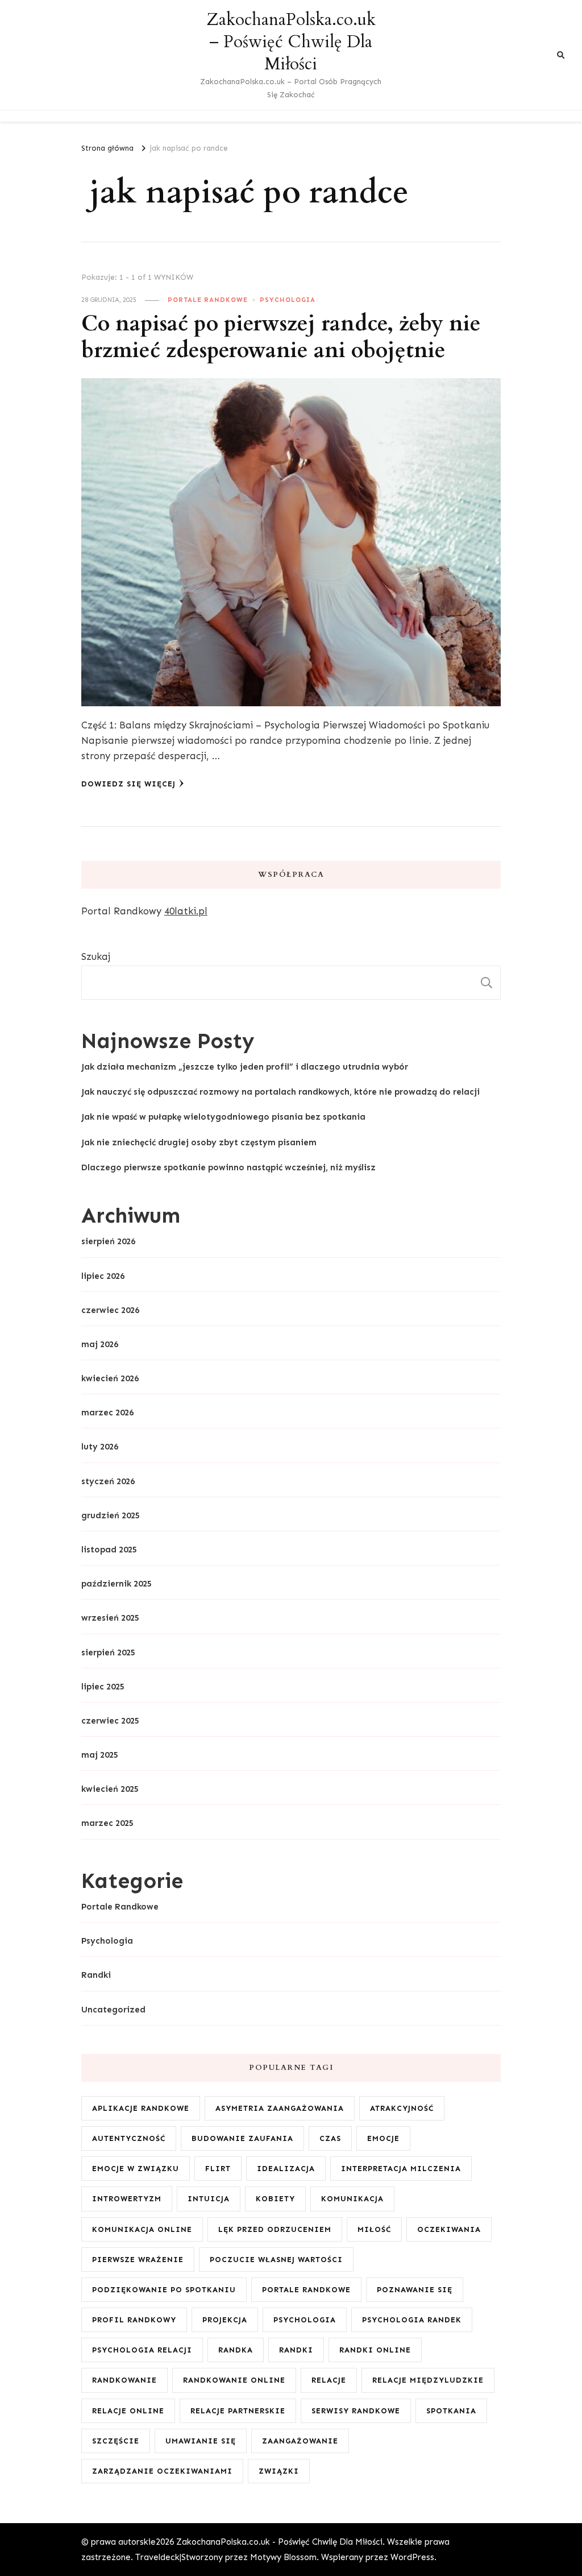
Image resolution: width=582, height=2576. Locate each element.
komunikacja (352, 2199)
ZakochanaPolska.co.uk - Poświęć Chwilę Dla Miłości (279, 2542)
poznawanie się (415, 2290)
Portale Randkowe (208, 300)
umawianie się (201, 2441)
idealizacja (286, 2169)
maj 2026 (100, 1344)
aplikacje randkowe (141, 2108)
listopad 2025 (109, 1550)
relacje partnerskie (238, 2411)
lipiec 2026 (103, 1276)
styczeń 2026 (108, 1481)
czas (330, 2138)
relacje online (128, 2411)
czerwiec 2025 (110, 1721)
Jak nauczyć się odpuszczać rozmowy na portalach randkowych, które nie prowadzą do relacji (280, 1092)
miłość (374, 2229)
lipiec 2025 (103, 1687)
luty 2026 (100, 1447)
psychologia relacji (142, 2350)
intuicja (209, 2199)
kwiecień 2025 (110, 1789)
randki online (375, 2350)
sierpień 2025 (108, 1653)
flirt (218, 2169)
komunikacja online (142, 2229)
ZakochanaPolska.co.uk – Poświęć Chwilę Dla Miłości (291, 42)
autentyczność (129, 2138)
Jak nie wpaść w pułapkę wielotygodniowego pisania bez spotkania (223, 1117)
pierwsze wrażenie (138, 2260)
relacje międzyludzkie (428, 2380)
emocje (383, 2138)
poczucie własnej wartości (276, 2260)
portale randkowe (306, 2290)
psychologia (305, 2320)
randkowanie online (234, 2380)
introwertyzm (127, 2199)
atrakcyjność (402, 2108)
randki (296, 2350)
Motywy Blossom (283, 2557)
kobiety (275, 2199)
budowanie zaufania (242, 2138)
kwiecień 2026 (110, 1378)
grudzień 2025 (111, 1515)
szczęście (116, 2441)
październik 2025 (117, 1584)
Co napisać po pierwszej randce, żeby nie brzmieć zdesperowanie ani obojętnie (281, 337)
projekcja (225, 2320)
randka (236, 2350)
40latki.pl (186, 911)
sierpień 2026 (108, 1241)
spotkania (451, 2411)
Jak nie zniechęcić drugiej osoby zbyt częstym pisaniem (199, 1142)
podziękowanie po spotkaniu (164, 2290)
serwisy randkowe (356, 2411)
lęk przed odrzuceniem (275, 2229)
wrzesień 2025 (110, 1618)
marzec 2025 (107, 1823)
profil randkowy (134, 2320)
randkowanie (124, 2380)
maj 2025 (100, 1755)
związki (279, 2471)
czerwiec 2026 (110, 1310)
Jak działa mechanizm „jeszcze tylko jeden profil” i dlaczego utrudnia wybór (245, 1067)
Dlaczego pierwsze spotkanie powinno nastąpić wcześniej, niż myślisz (228, 1167)
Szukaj (96, 956)
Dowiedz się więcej (128, 784)
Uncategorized (113, 2010)
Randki (96, 1975)
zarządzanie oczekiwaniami (162, 2471)
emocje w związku (136, 2169)
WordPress (412, 2557)
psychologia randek (412, 2320)
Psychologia (288, 300)
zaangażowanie (300, 2441)
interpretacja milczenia (401, 2169)
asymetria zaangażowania (280, 2108)
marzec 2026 (107, 1413)
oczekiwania (449, 2229)
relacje (329, 2380)
